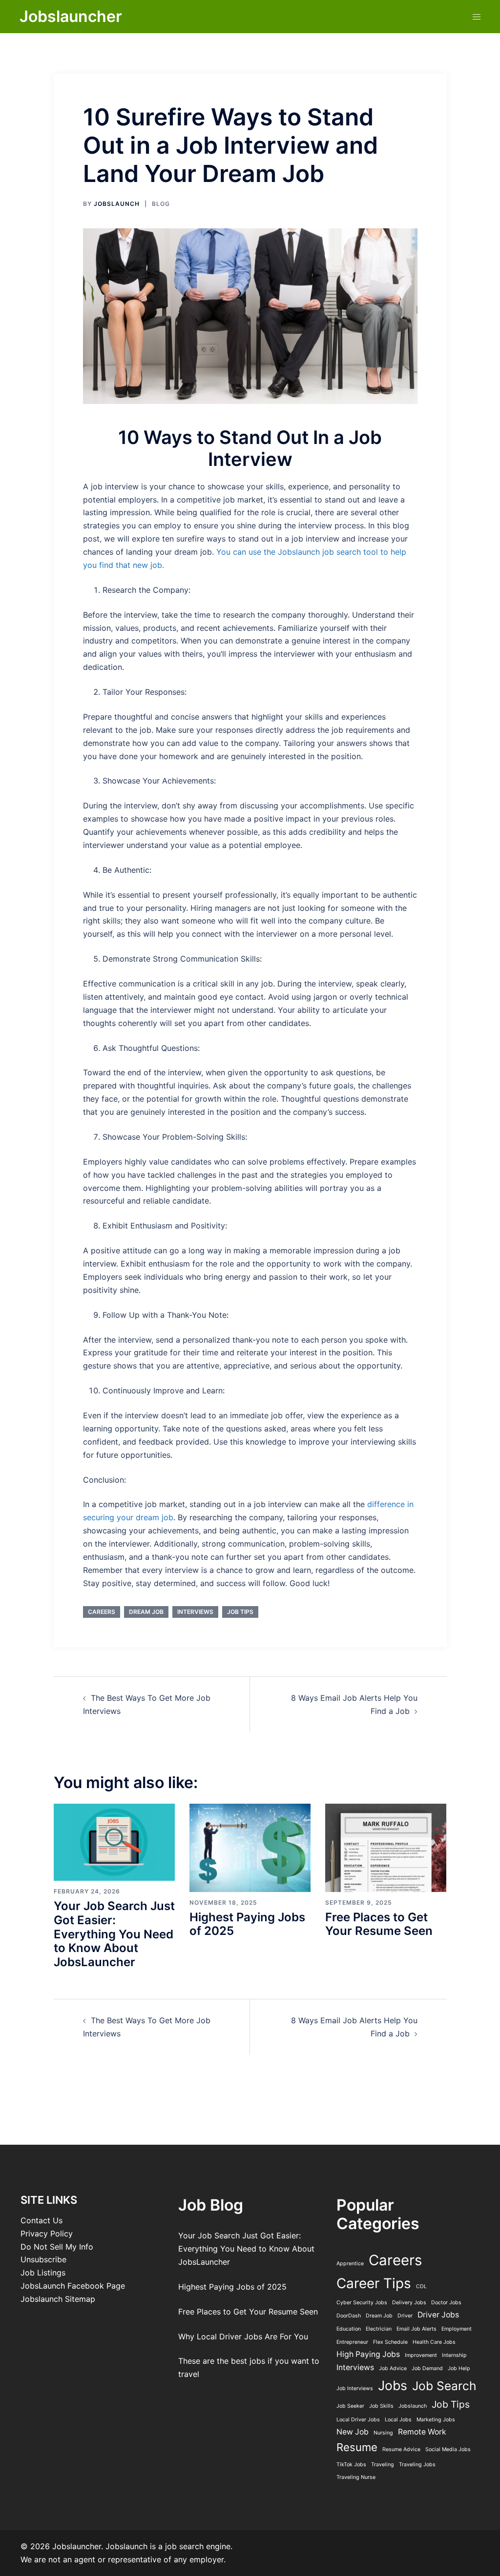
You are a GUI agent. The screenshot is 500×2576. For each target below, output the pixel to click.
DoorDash (349, 2316)
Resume (357, 2447)
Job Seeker (350, 2406)
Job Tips (240, 1612)
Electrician (379, 2329)
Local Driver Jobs (358, 2420)
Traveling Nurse (356, 2477)
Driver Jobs (438, 2315)
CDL (421, 2286)
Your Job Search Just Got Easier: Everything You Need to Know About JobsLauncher (114, 1934)
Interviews (195, 1612)
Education (349, 2329)
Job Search (444, 2386)
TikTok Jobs (351, 2465)
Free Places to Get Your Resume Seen (379, 1924)
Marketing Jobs (436, 2420)
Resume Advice (401, 2449)
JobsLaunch (117, 204)
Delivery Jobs (409, 2303)
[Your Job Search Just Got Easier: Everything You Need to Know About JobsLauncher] (114, 1841)
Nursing (383, 2433)
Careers (102, 1612)
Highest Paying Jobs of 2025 (247, 1924)
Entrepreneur (352, 2342)
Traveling (383, 2465)
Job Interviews (355, 2388)
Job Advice (393, 2368)
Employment (457, 2329)
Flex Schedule (390, 2342)
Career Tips (374, 2283)
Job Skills (381, 2406)
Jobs (393, 2385)
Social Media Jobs (448, 2449)
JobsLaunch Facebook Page (73, 2286)
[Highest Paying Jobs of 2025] (250, 1847)
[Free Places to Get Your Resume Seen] (386, 1847)
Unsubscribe (43, 2259)
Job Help (459, 2368)
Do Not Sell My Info (57, 2247)
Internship (454, 2355)
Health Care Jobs (434, 2342)
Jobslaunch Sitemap (58, 2299)
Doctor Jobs (446, 2303)
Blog (161, 204)
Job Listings (43, 2273)
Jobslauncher (71, 16)
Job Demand (427, 2368)
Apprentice (350, 2264)
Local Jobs (398, 2420)
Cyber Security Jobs (362, 2303)
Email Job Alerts (417, 2329)
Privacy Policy (47, 2234)
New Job (353, 2432)
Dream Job (146, 1612)
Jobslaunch (413, 2406)
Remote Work (422, 2432)
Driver (405, 2316)
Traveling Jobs (417, 2465)
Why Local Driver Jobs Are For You (243, 2336)
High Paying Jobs (368, 2354)
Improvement (421, 2355)
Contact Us (42, 2220)
